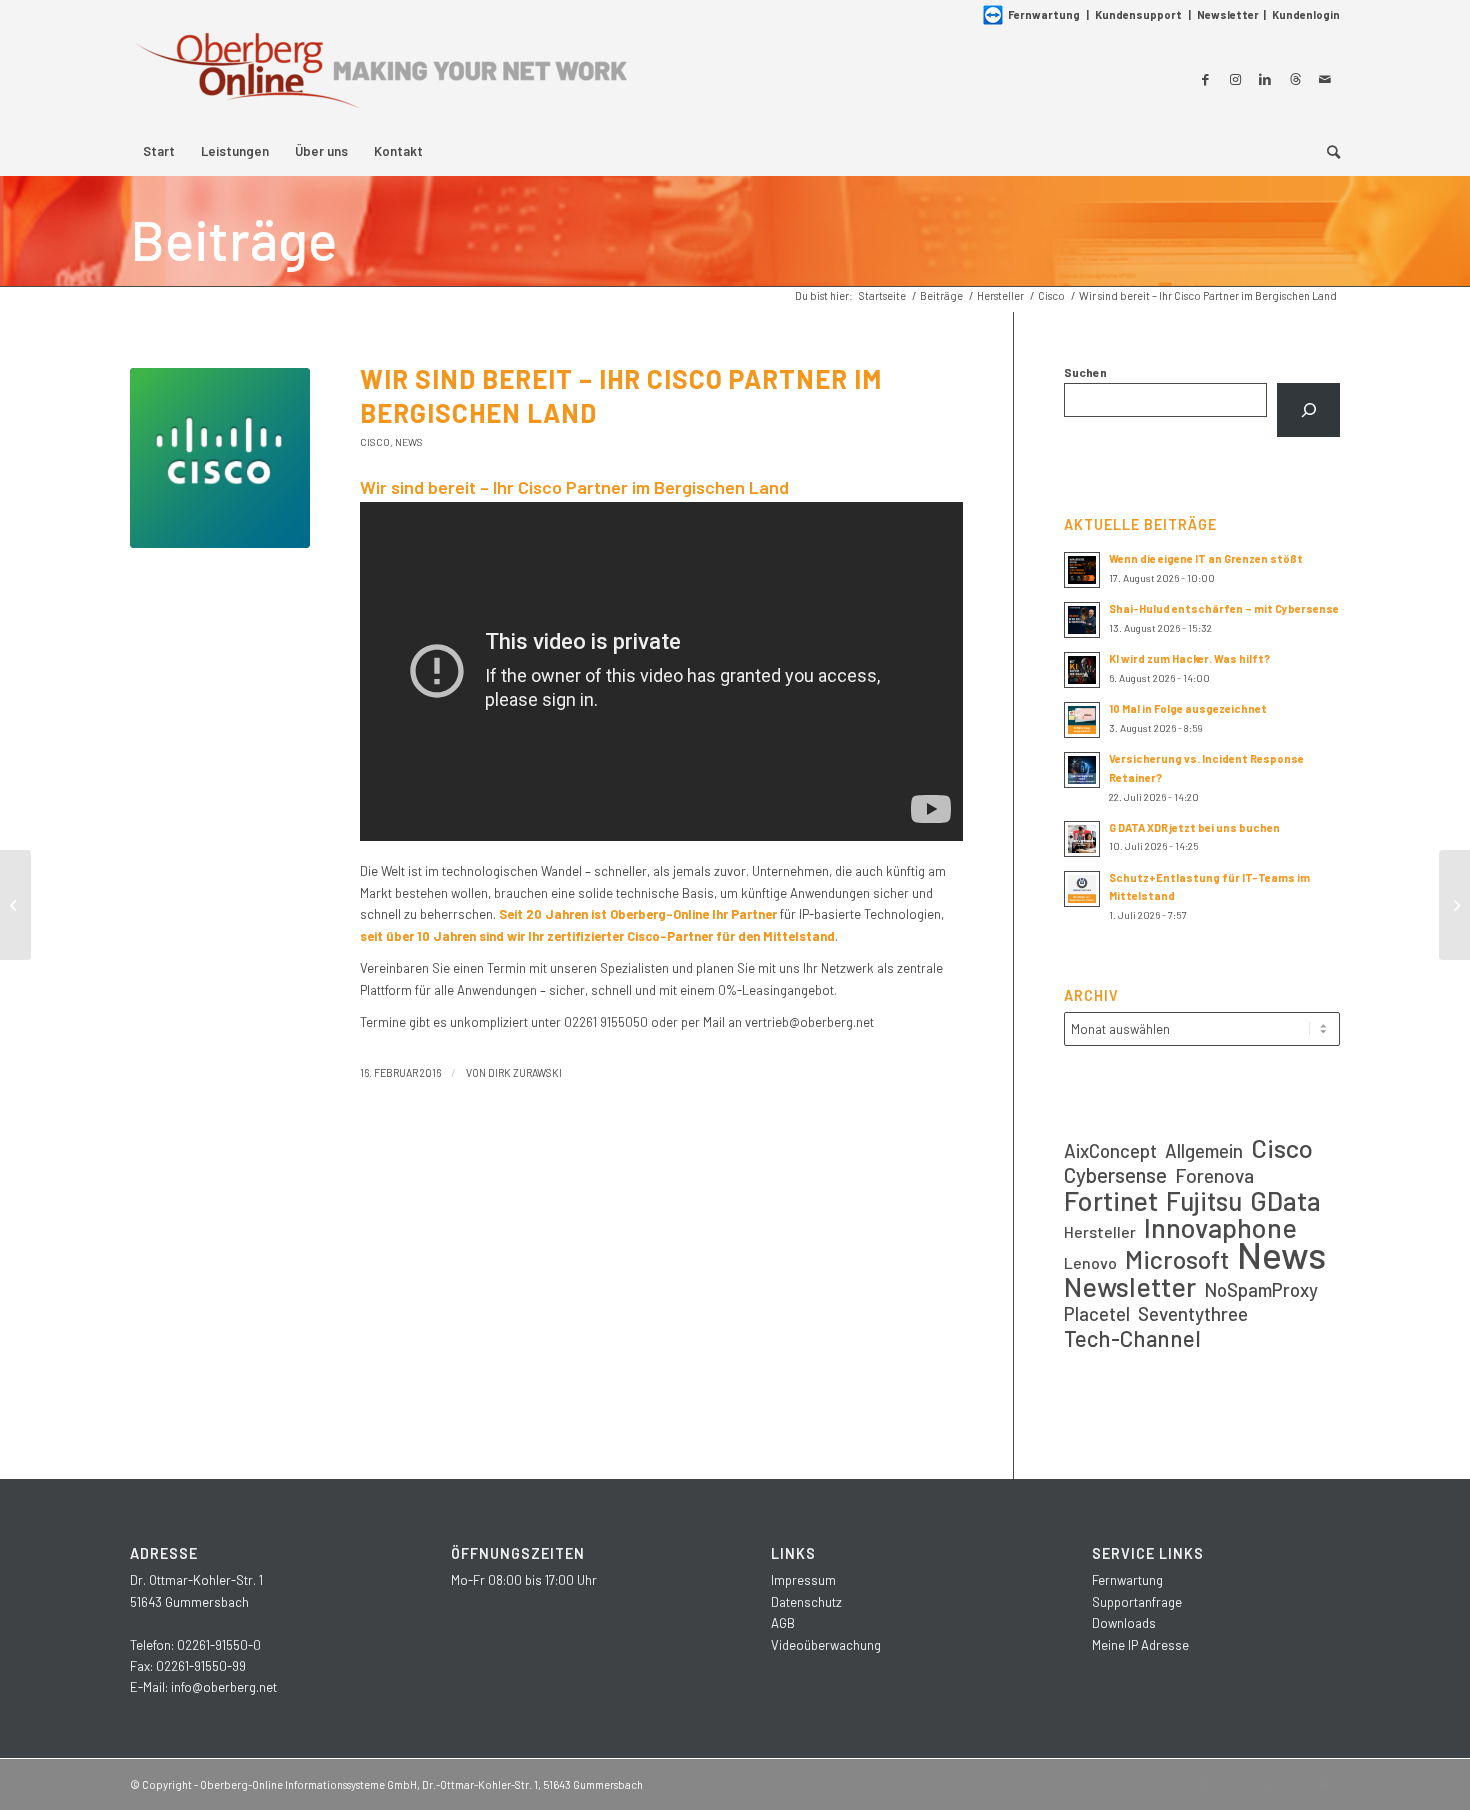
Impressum (803, 1580)
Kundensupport (1138, 14)
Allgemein (1204, 1150)
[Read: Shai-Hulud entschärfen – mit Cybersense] (1082, 620)
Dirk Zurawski (525, 1072)
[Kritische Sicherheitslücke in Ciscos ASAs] (15, 905)
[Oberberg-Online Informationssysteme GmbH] (380, 78)
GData (1285, 1200)
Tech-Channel (1132, 1338)
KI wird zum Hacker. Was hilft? (1189, 658)
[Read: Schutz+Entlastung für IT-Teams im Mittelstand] (1082, 889)
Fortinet (1111, 1200)
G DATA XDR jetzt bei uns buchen (1194, 827)
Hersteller (1100, 1231)
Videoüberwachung (826, 1645)
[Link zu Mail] (1325, 79)
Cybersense (1115, 1174)
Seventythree (1193, 1313)
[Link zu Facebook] (1205, 79)
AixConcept (1110, 1150)
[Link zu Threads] (1295, 79)
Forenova (1214, 1175)
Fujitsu (1204, 1200)
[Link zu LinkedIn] (1265, 79)
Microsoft (1177, 1259)
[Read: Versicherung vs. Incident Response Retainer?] (1082, 770)
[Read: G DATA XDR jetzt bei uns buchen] (1082, 839)
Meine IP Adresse (1140, 1645)
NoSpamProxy (1261, 1289)
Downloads (1124, 1623)
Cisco (375, 442)
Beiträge (233, 239)
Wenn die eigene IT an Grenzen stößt (1206, 558)
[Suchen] (1308, 410)
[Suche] (1327, 151)
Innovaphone (1220, 1227)
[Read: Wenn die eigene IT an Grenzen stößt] (1082, 570)
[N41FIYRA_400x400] (220, 458)
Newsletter (1228, 14)
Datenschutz (806, 1602)
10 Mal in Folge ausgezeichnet (1188, 708)
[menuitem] (159, 151)
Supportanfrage (1137, 1602)
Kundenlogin (1306, 14)
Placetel (1097, 1313)
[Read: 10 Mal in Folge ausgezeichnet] (1082, 720)
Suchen (1085, 372)
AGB (783, 1623)
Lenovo (1090, 1262)
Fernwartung (1044, 14)
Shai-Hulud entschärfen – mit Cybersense (1224, 608)
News (409, 442)
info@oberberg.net (224, 1687)
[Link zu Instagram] (1235, 79)
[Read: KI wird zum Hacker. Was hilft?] (1082, 670)
